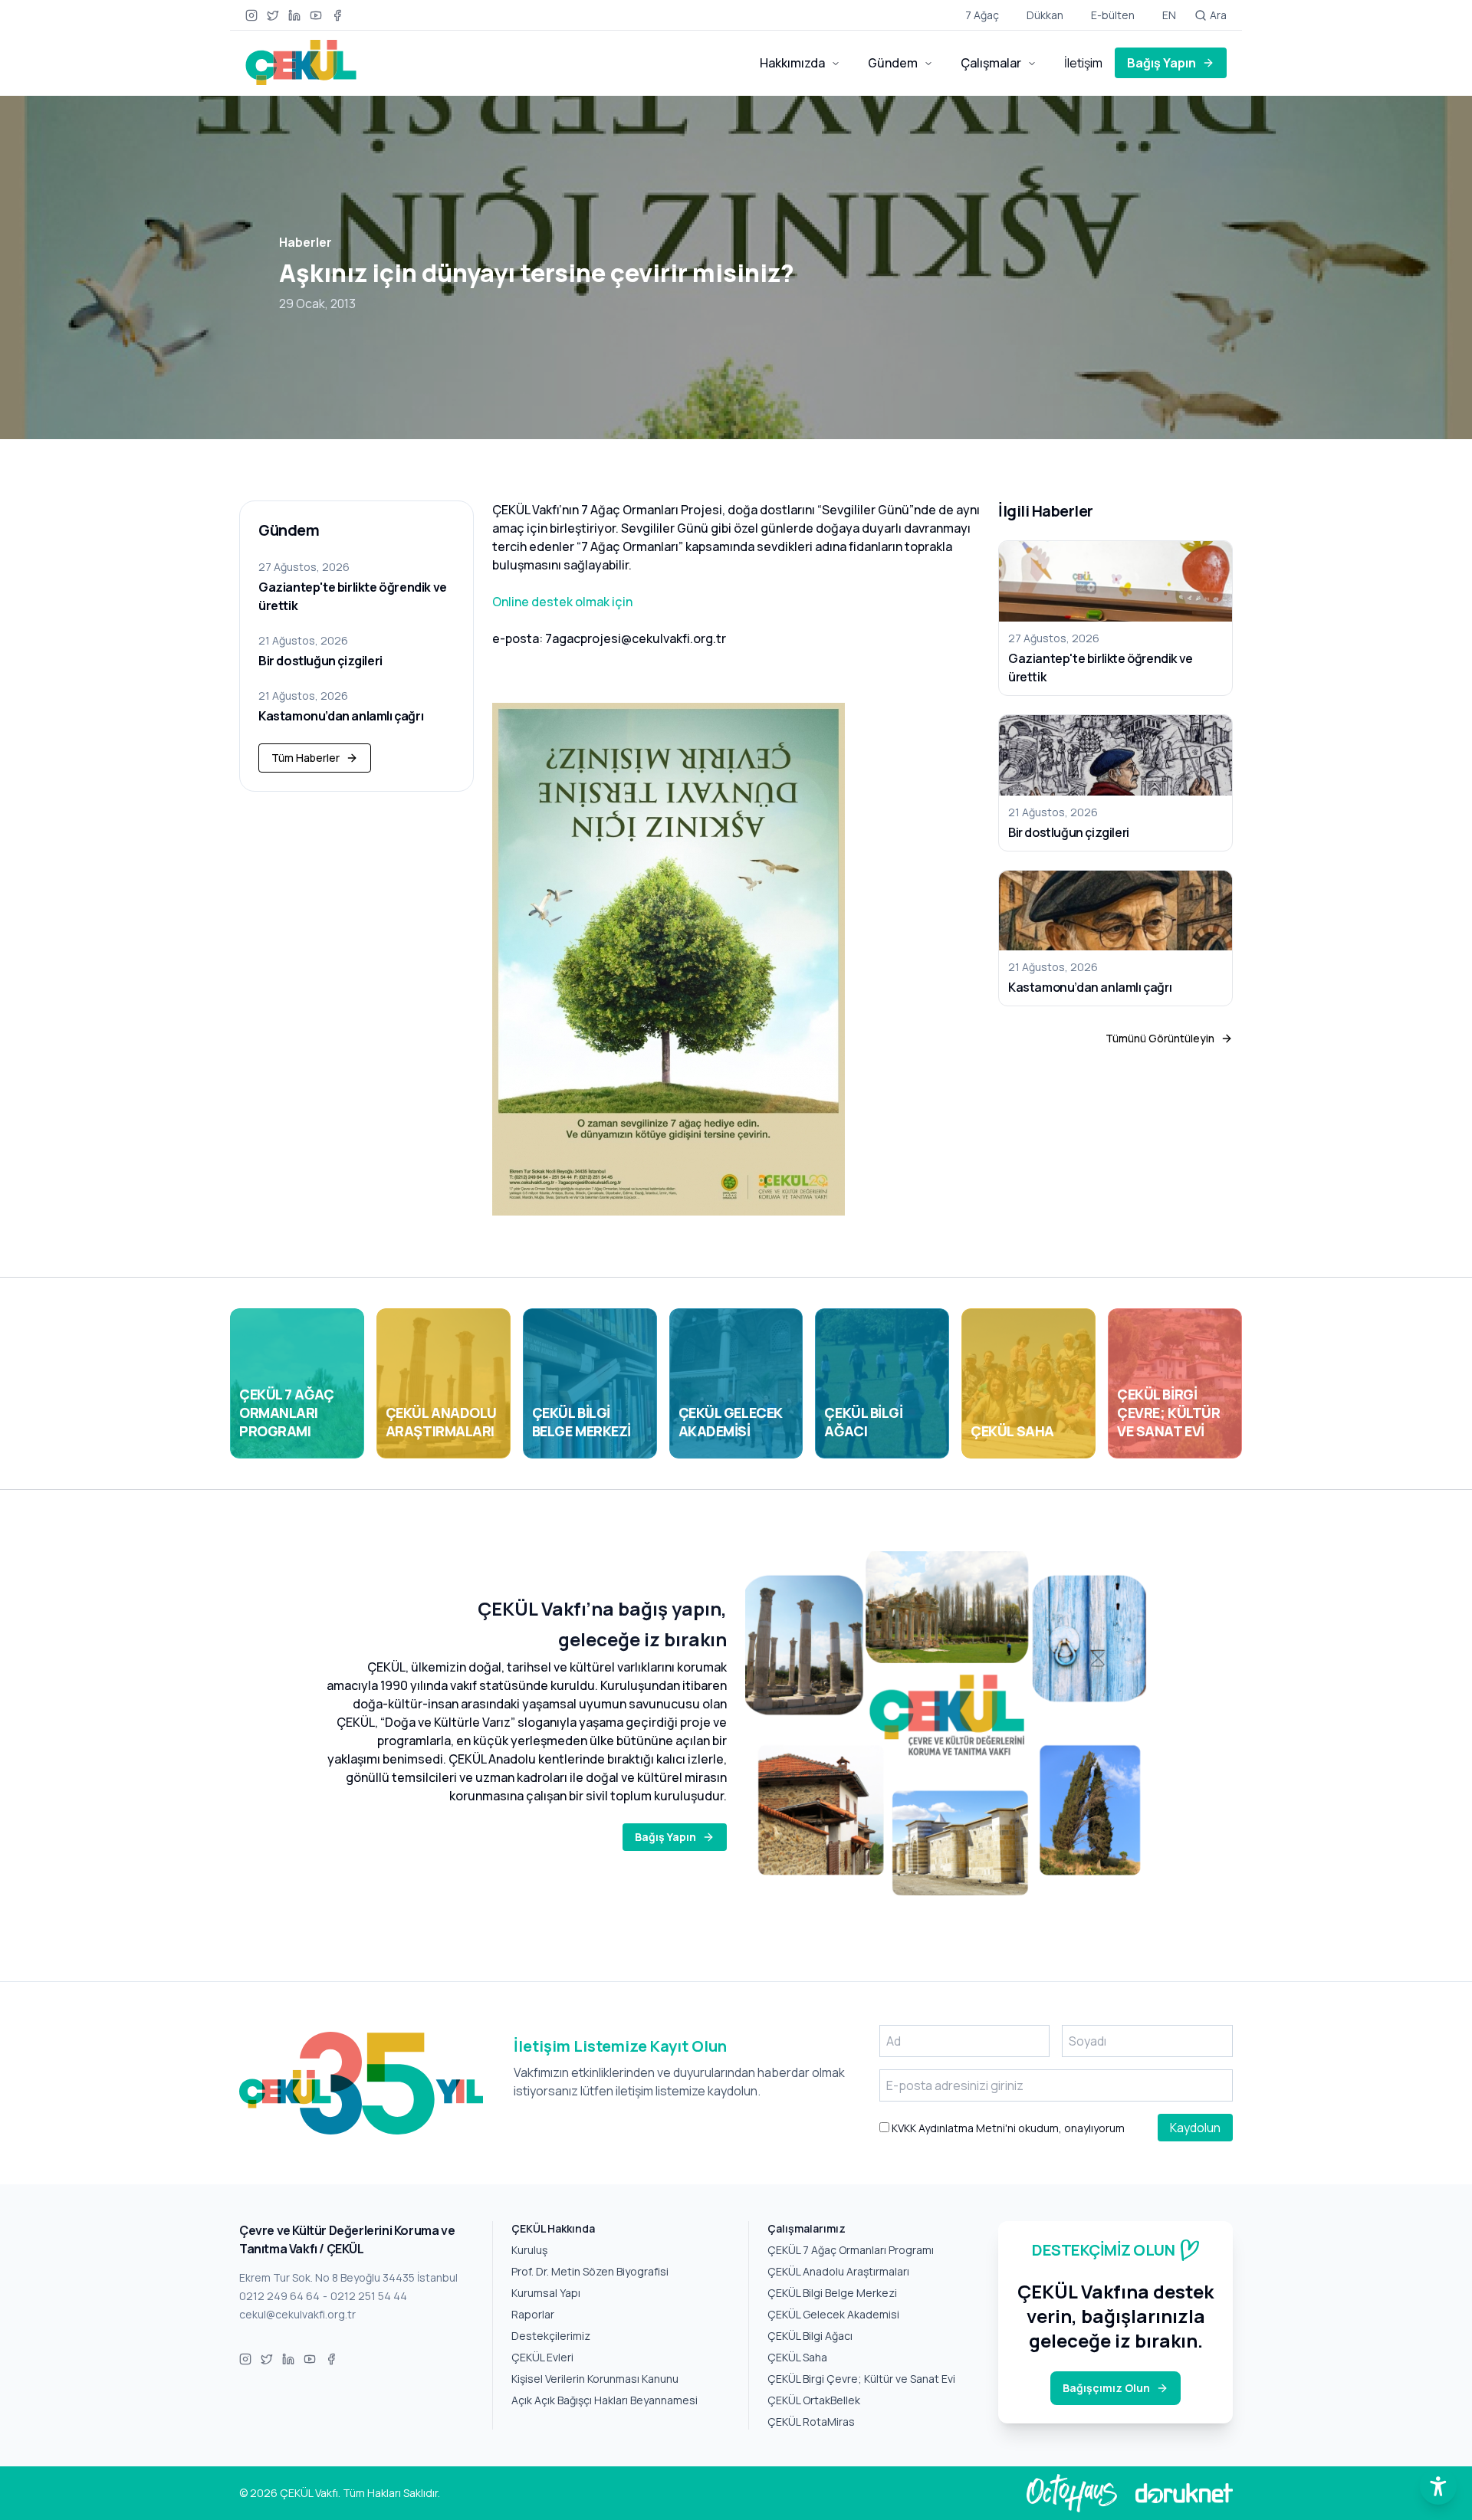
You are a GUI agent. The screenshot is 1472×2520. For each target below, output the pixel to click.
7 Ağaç (982, 15)
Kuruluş (529, 2250)
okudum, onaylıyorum (1007, 2128)
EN (1169, 15)
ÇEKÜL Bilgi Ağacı (810, 2336)
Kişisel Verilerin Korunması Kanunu (595, 2379)
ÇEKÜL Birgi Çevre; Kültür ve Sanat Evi (861, 2379)
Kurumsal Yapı (546, 2293)
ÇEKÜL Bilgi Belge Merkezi (832, 2293)
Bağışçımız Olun (1106, 2388)
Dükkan (1045, 15)
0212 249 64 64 (279, 2296)
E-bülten (1113, 15)
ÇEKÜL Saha (797, 2357)
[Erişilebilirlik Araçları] (1438, 2486)
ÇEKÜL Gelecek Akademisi (833, 2314)
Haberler (306, 242)
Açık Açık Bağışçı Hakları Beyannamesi (605, 2400)
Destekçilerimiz (551, 2336)
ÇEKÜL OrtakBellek (814, 2400)
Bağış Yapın (1161, 63)
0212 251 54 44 (369, 2296)
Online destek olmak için (562, 602)
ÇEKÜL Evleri (542, 2357)
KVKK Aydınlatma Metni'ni (953, 2128)
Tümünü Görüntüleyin (1160, 1038)
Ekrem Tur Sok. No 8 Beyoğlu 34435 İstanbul (348, 2277)
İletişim (1083, 63)
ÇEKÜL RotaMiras (811, 2422)
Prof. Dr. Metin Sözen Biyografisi (590, 2271)
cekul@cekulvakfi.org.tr (297, 2314)
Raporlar (533, 2314)
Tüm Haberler (306, 758)
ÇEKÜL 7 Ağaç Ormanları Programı (851, 2250)
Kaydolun (1195, 2128)
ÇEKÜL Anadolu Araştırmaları (838, 2271)
